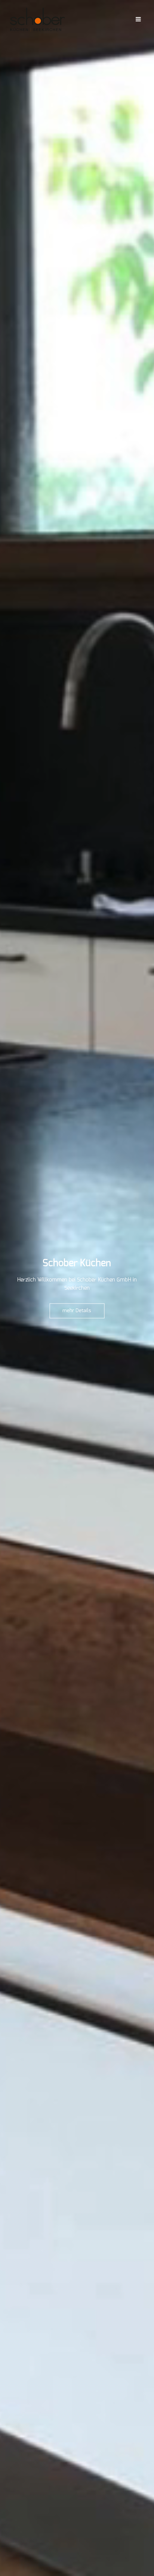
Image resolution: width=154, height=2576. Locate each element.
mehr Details (77, 1310)
